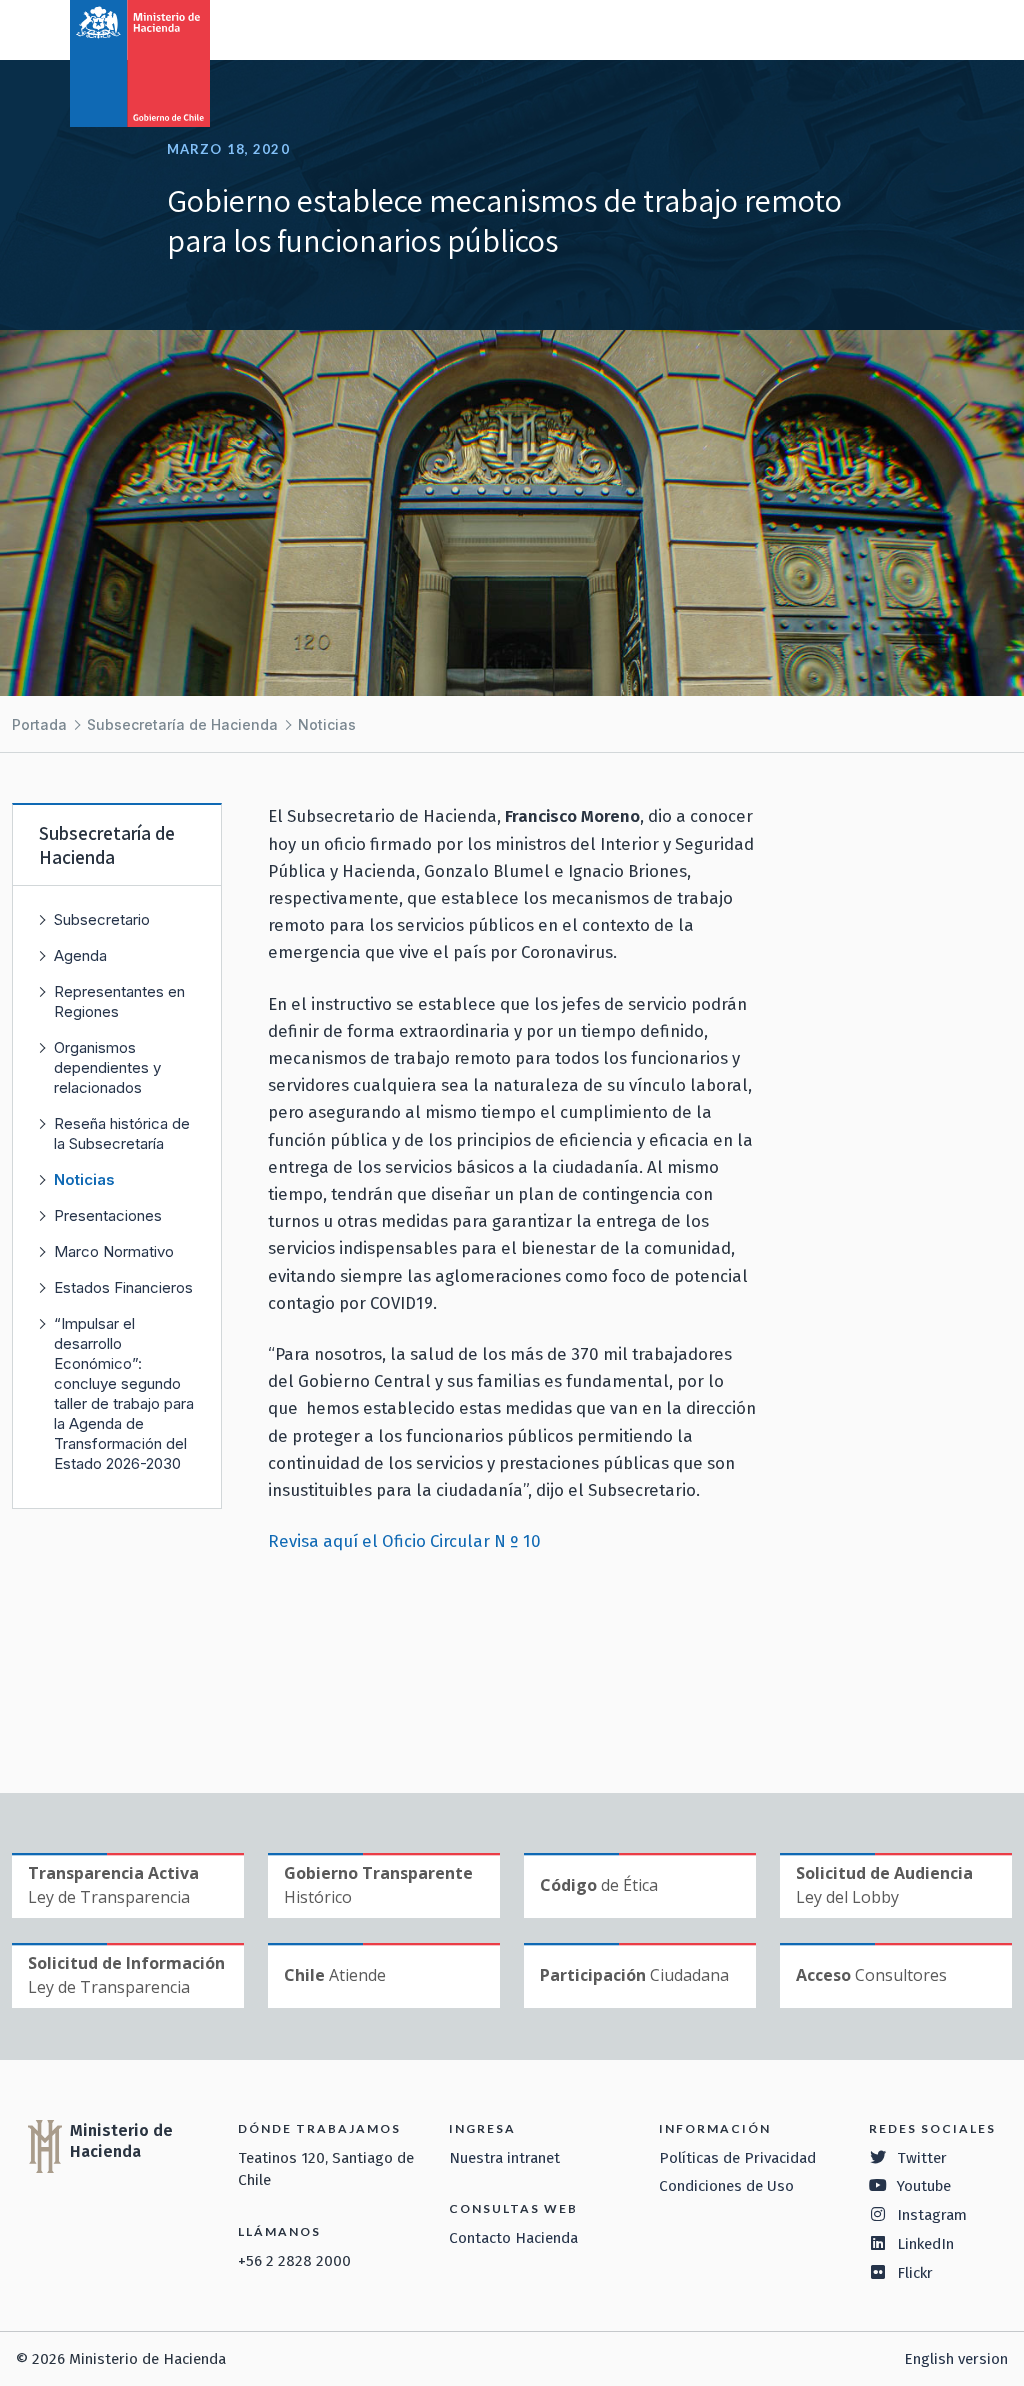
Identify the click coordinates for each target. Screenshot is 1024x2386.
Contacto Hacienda (513, 2238)
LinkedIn (925, 2244)
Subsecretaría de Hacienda (182, 724)
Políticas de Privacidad (737, 2158)
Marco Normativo (114, 1251)
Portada (39, 724)
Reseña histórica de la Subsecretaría (122, 1133)
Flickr (915, 2273)
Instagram (932, 2215)
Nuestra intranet (504, 2158)
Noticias (327, 724)
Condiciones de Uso (726, 2186)
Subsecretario (102, 919)
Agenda (80, 955)
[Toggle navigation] (926, 28)
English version (956, 2359)
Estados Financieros (123, 1287)
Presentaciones (108, 1215)
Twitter (922, 2158)
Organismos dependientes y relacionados (107, 1067)
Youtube (924, 2186)
